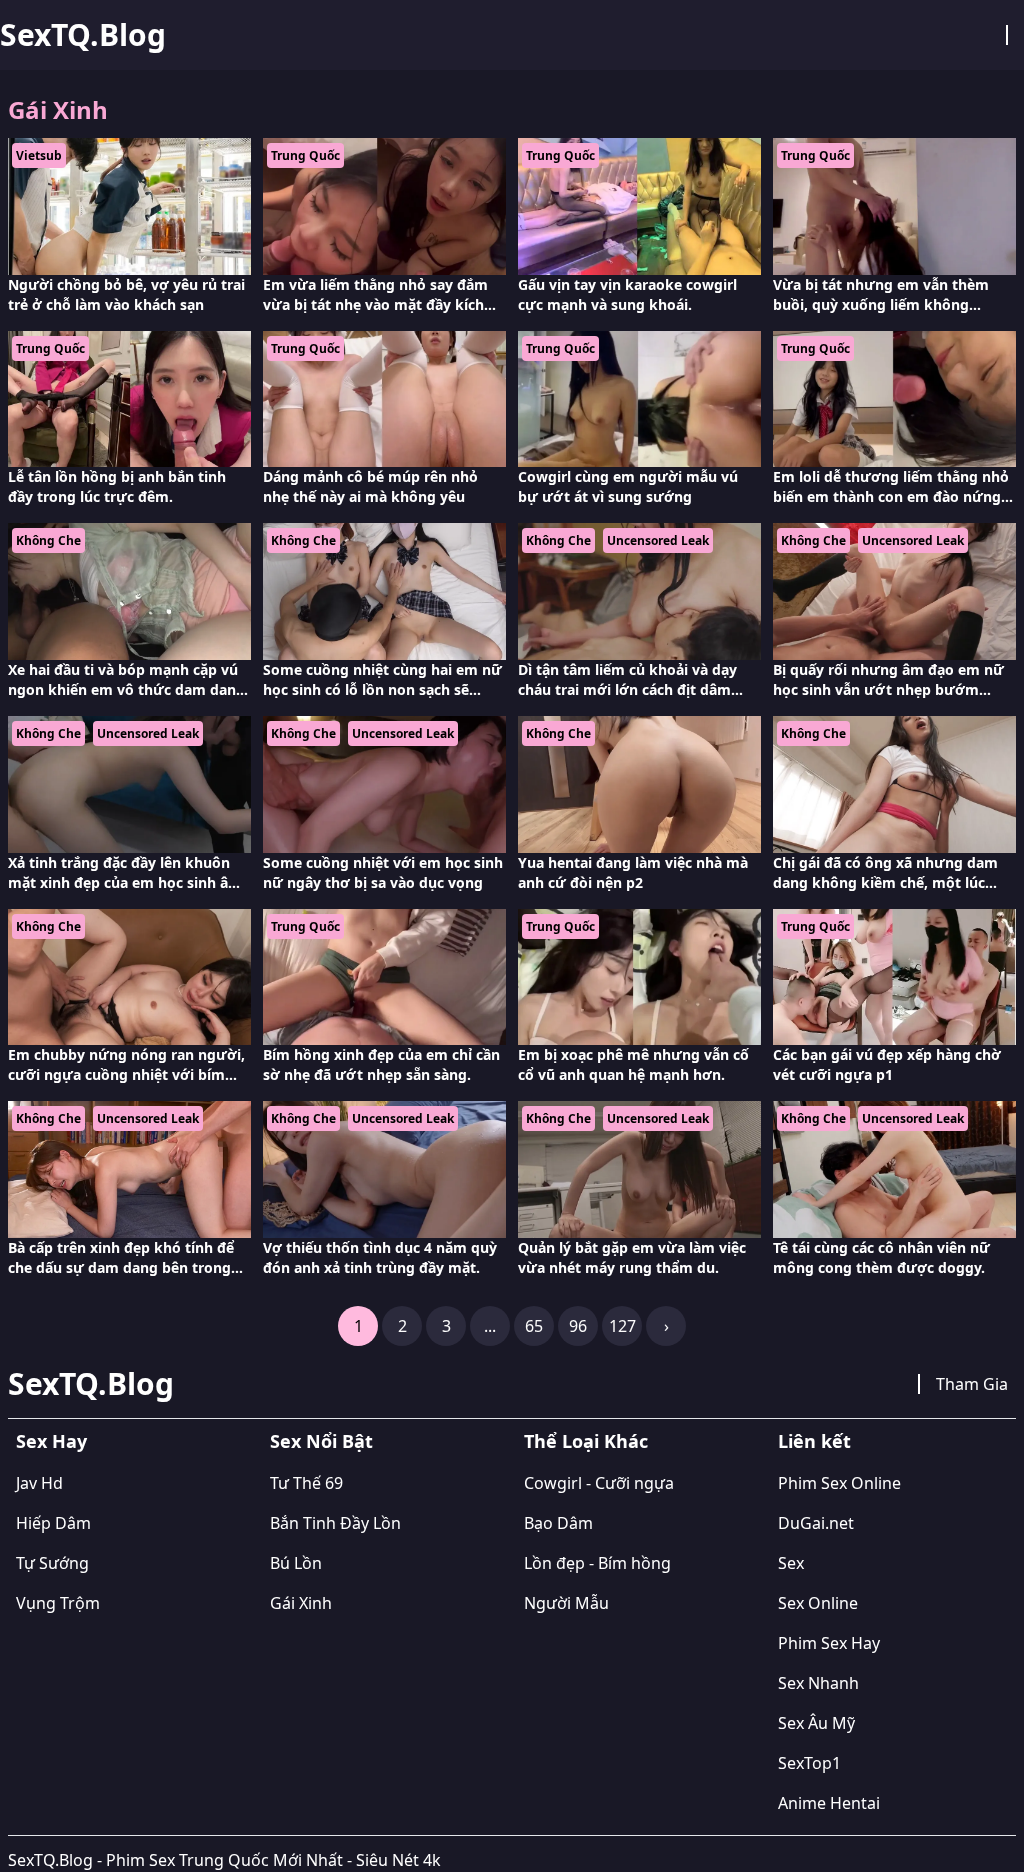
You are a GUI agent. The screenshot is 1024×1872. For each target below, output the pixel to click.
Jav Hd (39, 1483)
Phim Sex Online (839, 1483)
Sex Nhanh (818, 1683)
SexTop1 (809, 1763)
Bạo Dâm (558, 1523)
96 (578, 1326)
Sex (791, 1563)
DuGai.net (816, 1523)
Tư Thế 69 (306, 1483)
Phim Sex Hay (829, 1643)
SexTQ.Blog (83, 35)
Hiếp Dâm (53, 1523)
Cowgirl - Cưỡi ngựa (599, 1483)
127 (622, 1326)
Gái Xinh (301, 1603)
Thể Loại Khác (586, 1441)
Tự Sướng (52, 1563)
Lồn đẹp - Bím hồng (597, 1563)
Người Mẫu (566, 1603)
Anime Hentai (829, 1803)
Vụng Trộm (58, 1603)
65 (534, 1326)
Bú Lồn (296, 1563)
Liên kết (814, 1441)
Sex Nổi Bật (321, 1441)
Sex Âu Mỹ (816, 1723)
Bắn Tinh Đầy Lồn (335, 1523)
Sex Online (818, 1603)
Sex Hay (51, 1441)
